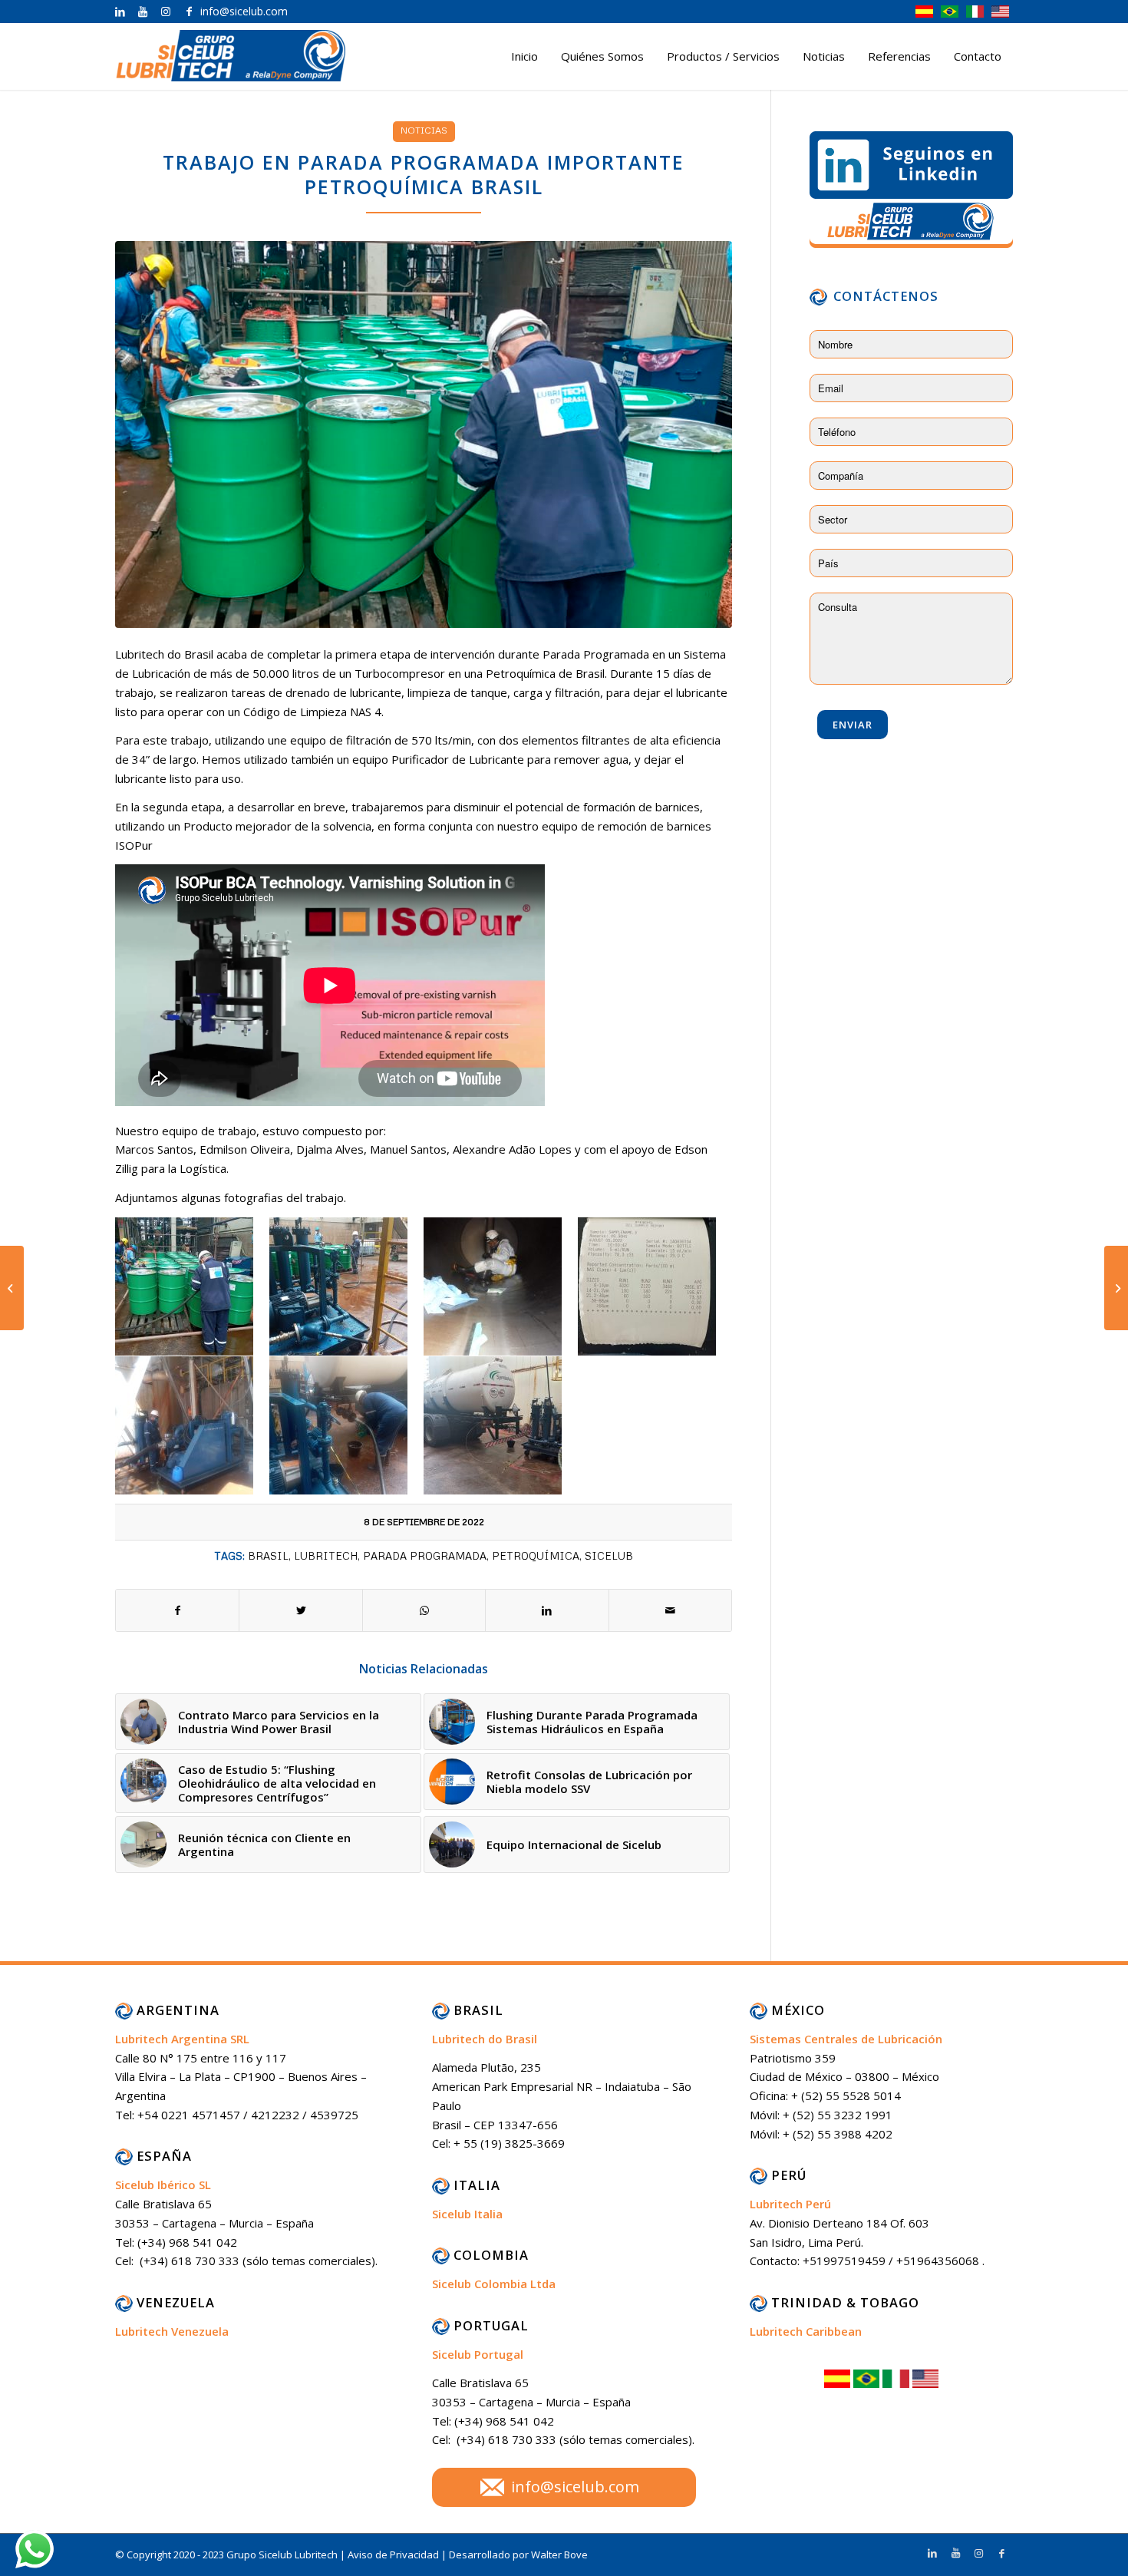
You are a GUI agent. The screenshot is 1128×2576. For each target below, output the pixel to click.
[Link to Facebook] (189, 12)
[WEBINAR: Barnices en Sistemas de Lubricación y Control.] (12, 1288)
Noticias (424, 130)
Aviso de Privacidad (394, 2555)
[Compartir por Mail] (670, 1611)
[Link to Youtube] (143, 12)
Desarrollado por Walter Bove (518, 2555)
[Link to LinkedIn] (120, 12)
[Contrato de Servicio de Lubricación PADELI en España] (1116, 1288)
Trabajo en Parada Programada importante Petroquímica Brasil (424, 175)
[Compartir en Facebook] (177, 1611)
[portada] (424, 434)
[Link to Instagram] (166, 12)
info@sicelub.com (575, 2487)
